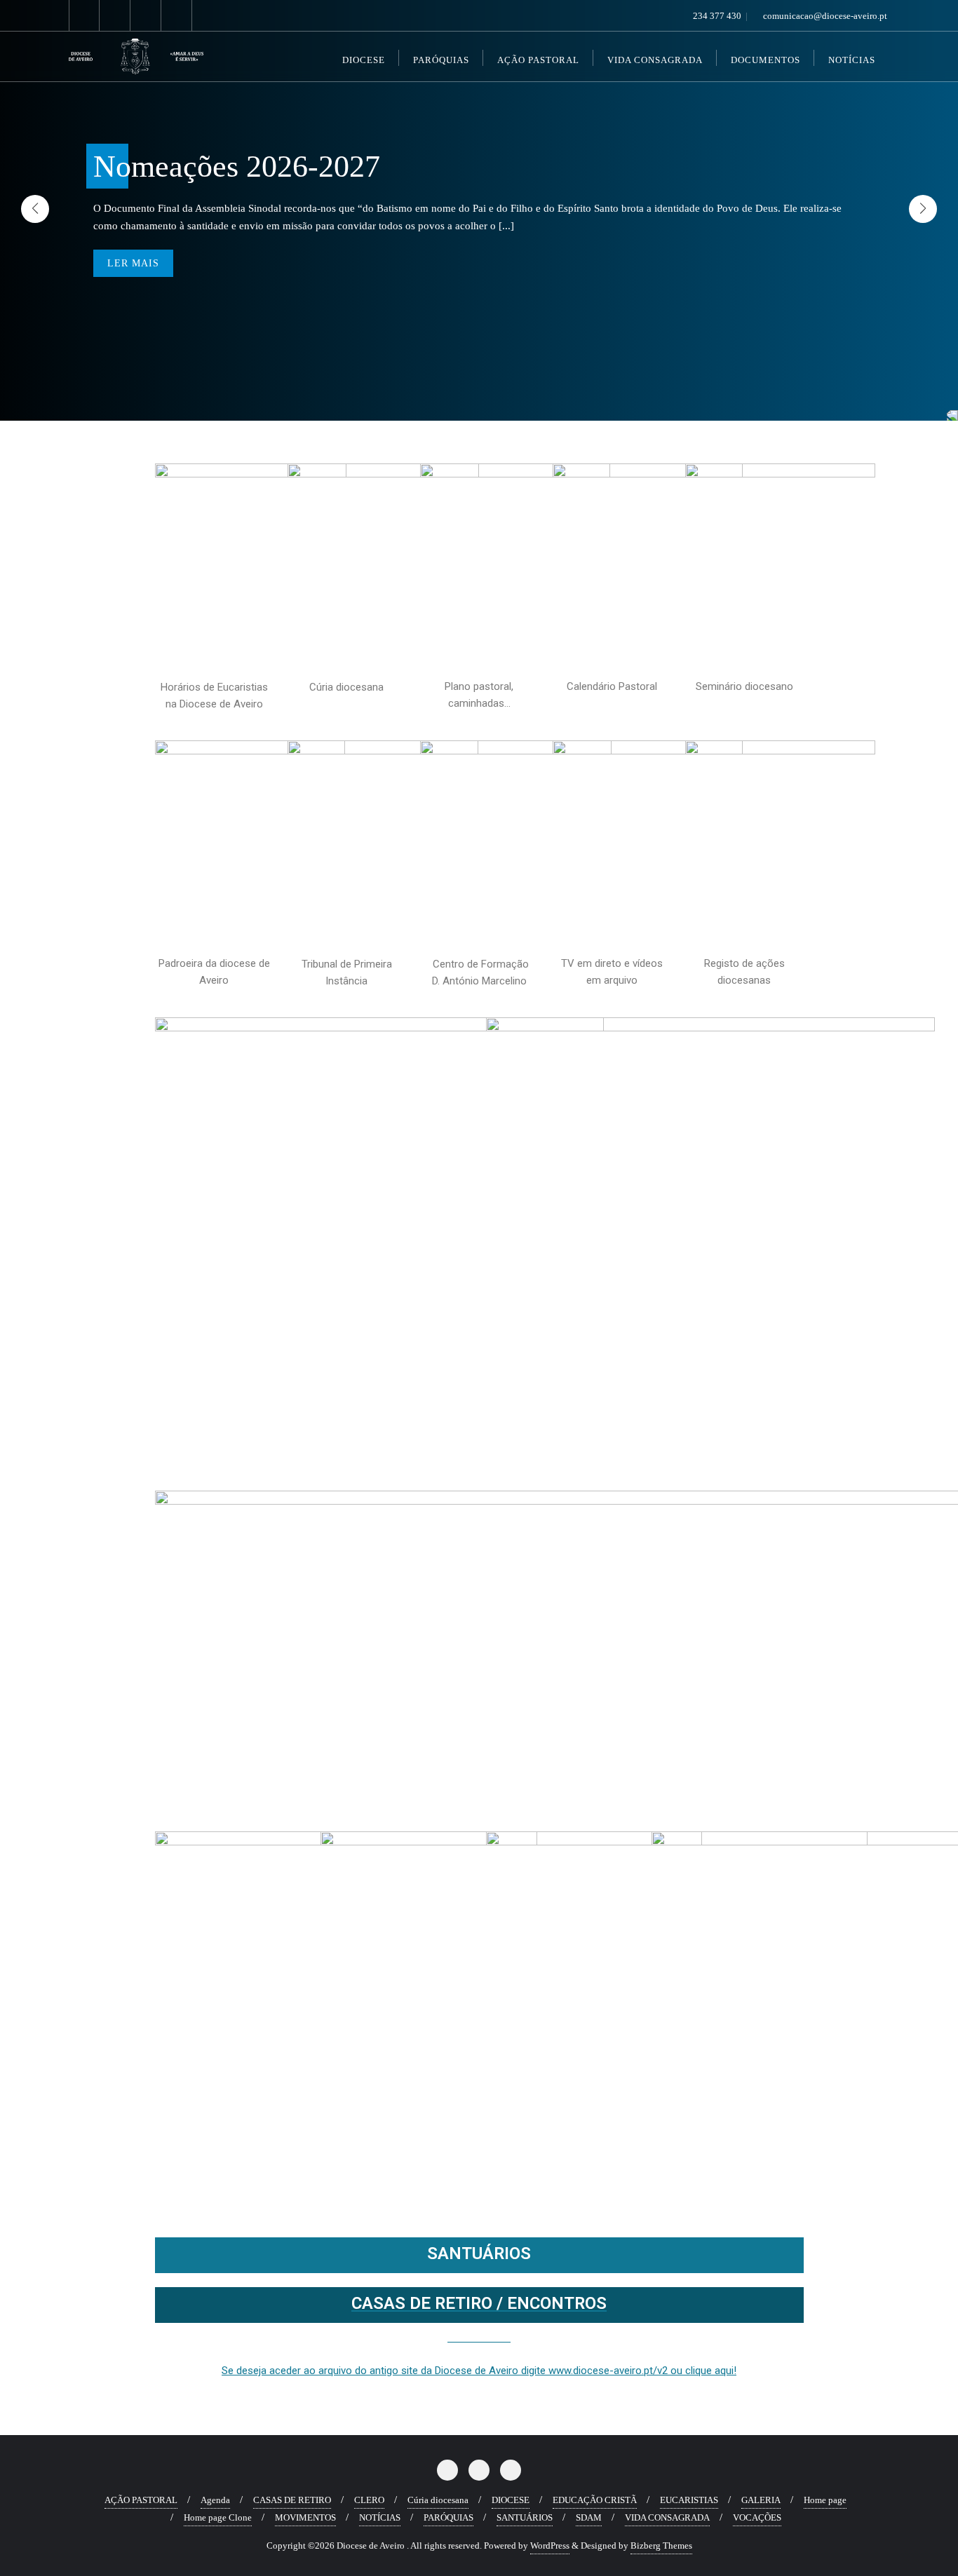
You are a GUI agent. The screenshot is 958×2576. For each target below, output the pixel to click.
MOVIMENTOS (305, 2517)
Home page (825, 2500)
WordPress (550, 2546)
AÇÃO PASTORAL (141, 2500)
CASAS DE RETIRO (292, 2500)
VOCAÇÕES (757, 2517)
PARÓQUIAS (448, 2517)
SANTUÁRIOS (479, 2253)
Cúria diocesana (438, 2500)
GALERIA (761, 2500)
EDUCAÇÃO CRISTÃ (595, 2500)
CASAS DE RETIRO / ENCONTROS (479, 2303)
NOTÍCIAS (380, 2517)
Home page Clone (218, 2517)
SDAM (589, 2517)
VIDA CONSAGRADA (667, 2517)
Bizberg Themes (661, 2546)
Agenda (215, 2500)
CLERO (369, 2500)
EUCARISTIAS (689, 2500)
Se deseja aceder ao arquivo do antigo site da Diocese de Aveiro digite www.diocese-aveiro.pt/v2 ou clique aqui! (479, 2371)
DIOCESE (511, 2500)
